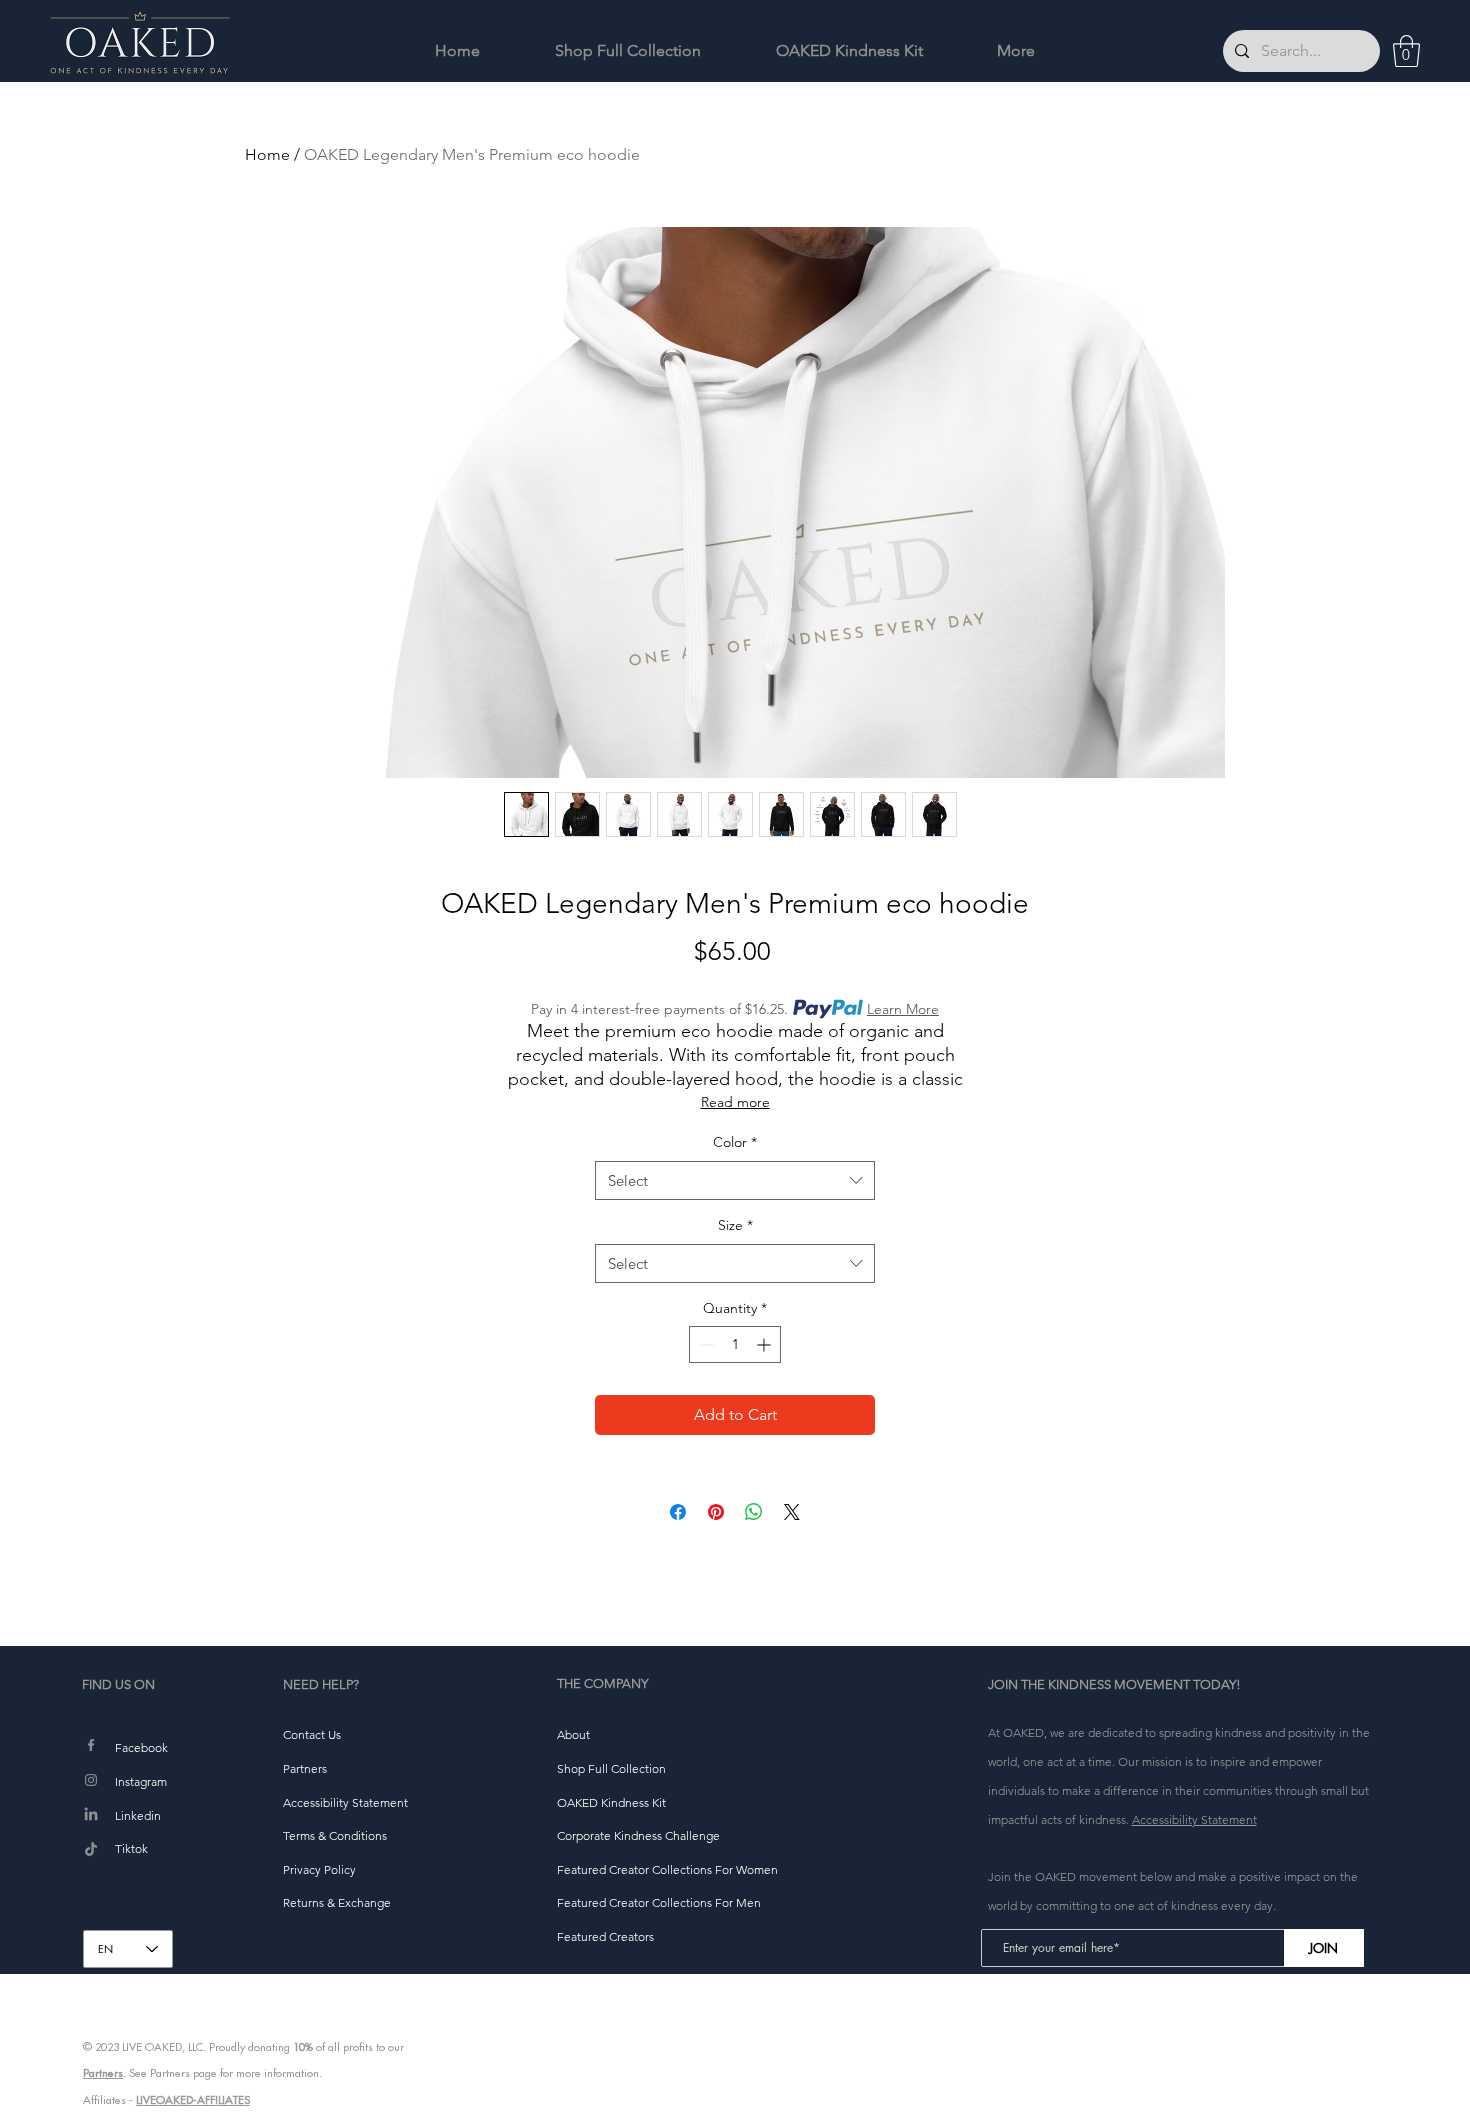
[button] (1406, 51)
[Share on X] (792, 1512)
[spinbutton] (735, 1344)
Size (735, 1225)
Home (267, 154)
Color (735, 1142)
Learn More (903, 1009)
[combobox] (735, 1180)
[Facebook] (91, 1745)
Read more (735, 1102)
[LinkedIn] (91, 1815)
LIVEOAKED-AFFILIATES (193, 2100)
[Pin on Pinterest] (716, 1512)
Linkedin (138, 1815)
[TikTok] (91, 1850)
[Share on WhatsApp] (754, 1512)
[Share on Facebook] (678, 1512)
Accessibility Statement (1194, 1819)
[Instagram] (91, 1780)
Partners (103, 2073)
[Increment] (765, 1344)
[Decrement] (704, 1344)
